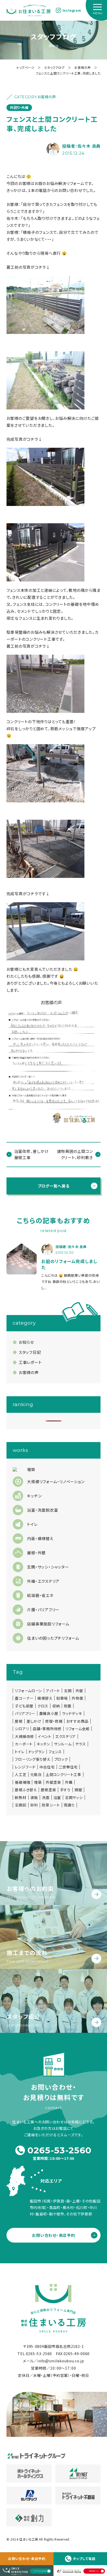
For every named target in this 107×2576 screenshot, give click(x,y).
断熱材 (21, 1797)
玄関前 (21, 1805)
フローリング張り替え (32, 1759)
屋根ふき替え (26, 1790)
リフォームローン (28, 1691)
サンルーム (63, 1744)
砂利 (34, 1805)
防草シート (51, 1805)
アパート (53, 1691)
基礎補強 (22, 1782)
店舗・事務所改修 (47, 1729)
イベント (45, 1736)
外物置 (77, 1698)
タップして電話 (84, 2559)
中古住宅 (47, 1767)
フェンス (55, 1752)
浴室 (57, 1797)
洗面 (46, 1797)
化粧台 (36, 1774)
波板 (34, 1797)
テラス (81, 1744)
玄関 (68, 1691)
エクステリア (66, 1736)
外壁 (79, 1691)
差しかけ (34, 1721)
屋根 (19, 1721)
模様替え (45, 1698)
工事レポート (30, 1362)
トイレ (20, 1752)
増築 (38, 1782)
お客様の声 (29, 1372)
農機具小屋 (49, 1713)
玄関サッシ (74, 1797)
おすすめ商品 (77, 1721)
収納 (56, 1706)
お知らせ (26, 1342)
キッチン (43, 1744)
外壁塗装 (53, 1782)
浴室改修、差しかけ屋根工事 (32, 1154)
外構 (69, 1782)
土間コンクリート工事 (63, 1774)
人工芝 (21, 1774)
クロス (43, 1706)
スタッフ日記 (30, 1352)
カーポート (24, 1744)
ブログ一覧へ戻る (54, 1186)
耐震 (68, 1706)
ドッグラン (37, 1752)
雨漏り (69, 1805)
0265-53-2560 (60, 2150)
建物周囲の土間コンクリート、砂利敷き (75, 1154)
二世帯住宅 (68, 1767)
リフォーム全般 (78, 1729)
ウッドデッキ (72, 1713)
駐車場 (62, 1698)
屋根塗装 (48, 1790)
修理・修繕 (54, 1721)
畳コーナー (24, 1698)
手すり (65, 1790)
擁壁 (78, 1790)
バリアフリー (25, 1713)
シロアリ (22, 1729)
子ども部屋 (24, 1706)
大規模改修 (24, 1736)
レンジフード (25, 1767)
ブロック (61, 1759)
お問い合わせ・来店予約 (27, 2559)
